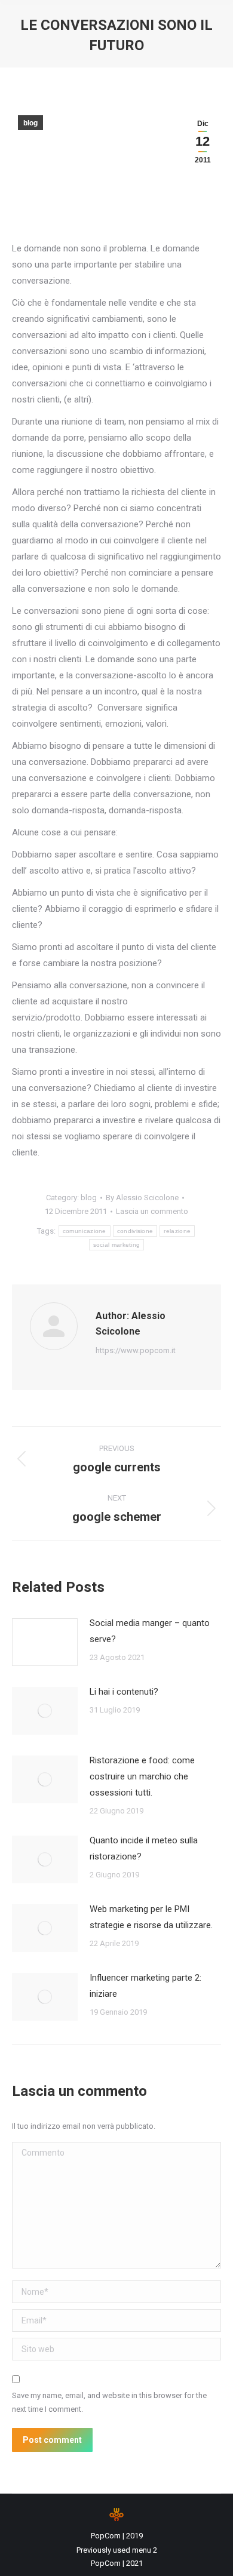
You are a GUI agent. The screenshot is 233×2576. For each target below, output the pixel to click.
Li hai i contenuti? (124, 1692)
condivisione (135, 1231)
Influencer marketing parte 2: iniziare (145, 1986)
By (142, 1198)
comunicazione (85, 1231)
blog (30, 123)
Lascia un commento (152, 1211)
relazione (177, 1231)
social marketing (117, 1245)
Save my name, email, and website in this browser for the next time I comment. (109, 2402)
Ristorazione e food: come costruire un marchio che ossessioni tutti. (142, 1776)
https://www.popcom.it (136, 1350)
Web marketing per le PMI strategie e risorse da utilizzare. (151, 1917)
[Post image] (45, 1642)
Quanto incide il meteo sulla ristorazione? (144, 1848)
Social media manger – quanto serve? (150, 1631)
